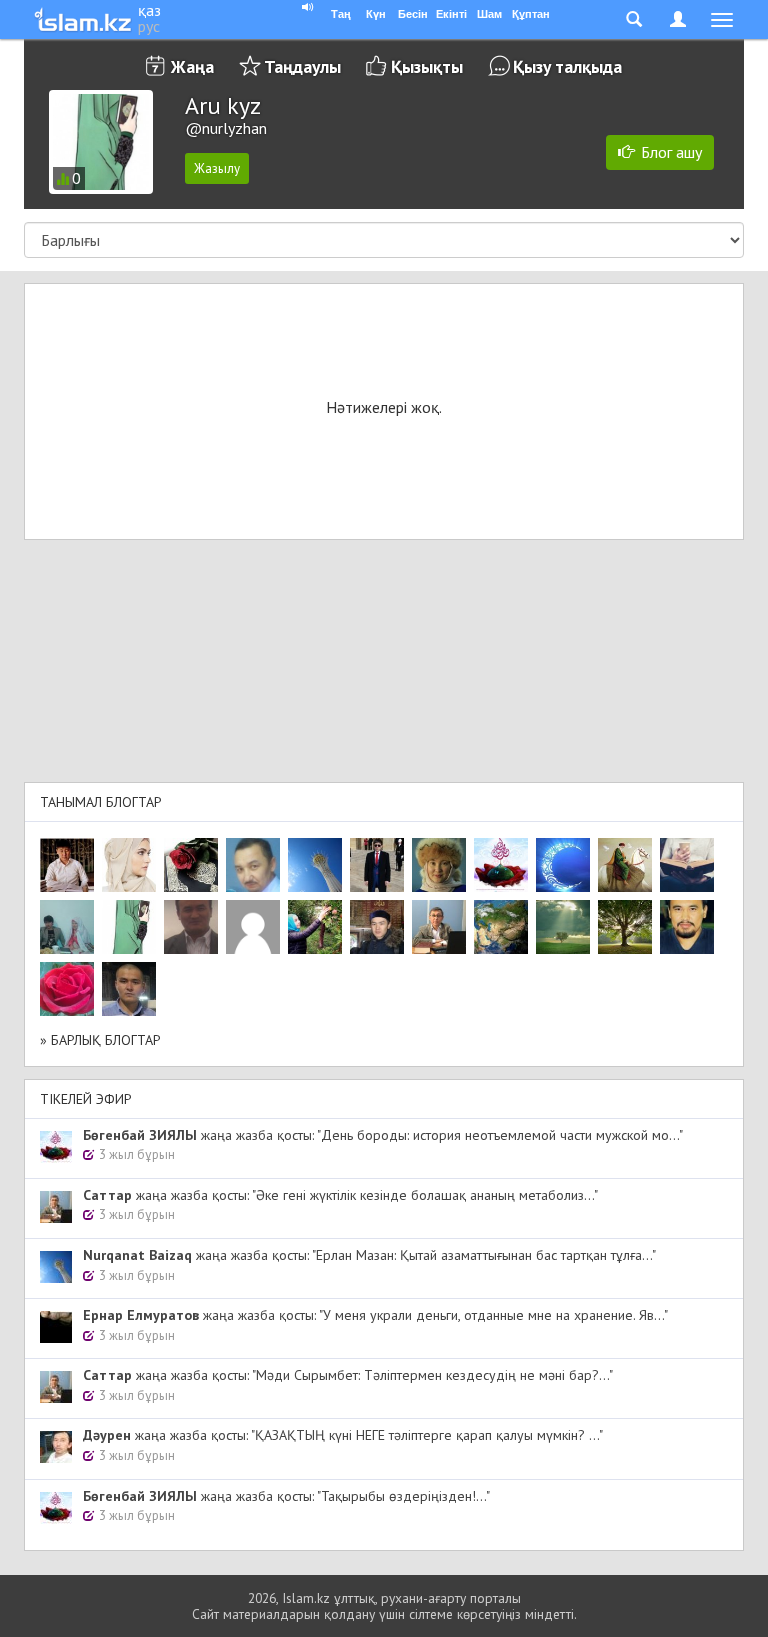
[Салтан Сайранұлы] (625, 865)
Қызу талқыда (567, 66)
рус (149, 26)
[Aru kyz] (129, 927)
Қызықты (427, 66)
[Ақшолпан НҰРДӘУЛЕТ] (129, 865)
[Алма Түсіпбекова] (563, 927)
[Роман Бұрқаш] (687, 927)
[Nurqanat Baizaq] (315, 865)
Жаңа (192, 66)
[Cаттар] (439, 927)
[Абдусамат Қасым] (67, 865)
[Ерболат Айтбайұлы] (377, 865)
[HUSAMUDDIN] (625, 927)
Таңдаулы (302, 66)
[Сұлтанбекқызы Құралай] (67, 927)
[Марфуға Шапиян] (439, 865)
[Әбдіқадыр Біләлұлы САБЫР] (253, 865)
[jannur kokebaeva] (315, 927)
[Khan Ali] (687, 865)
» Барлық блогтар (100, 1040)
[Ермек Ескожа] (253, 927)
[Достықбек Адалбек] (129, 989)
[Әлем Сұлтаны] (501, 927)
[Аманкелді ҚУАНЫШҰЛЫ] (191, 927)
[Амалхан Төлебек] (377, 927)
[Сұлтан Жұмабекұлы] (563, 865)
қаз (149, 10)
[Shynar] (191, 865)
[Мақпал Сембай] (67, 989)
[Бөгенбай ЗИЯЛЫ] (501, 865)
